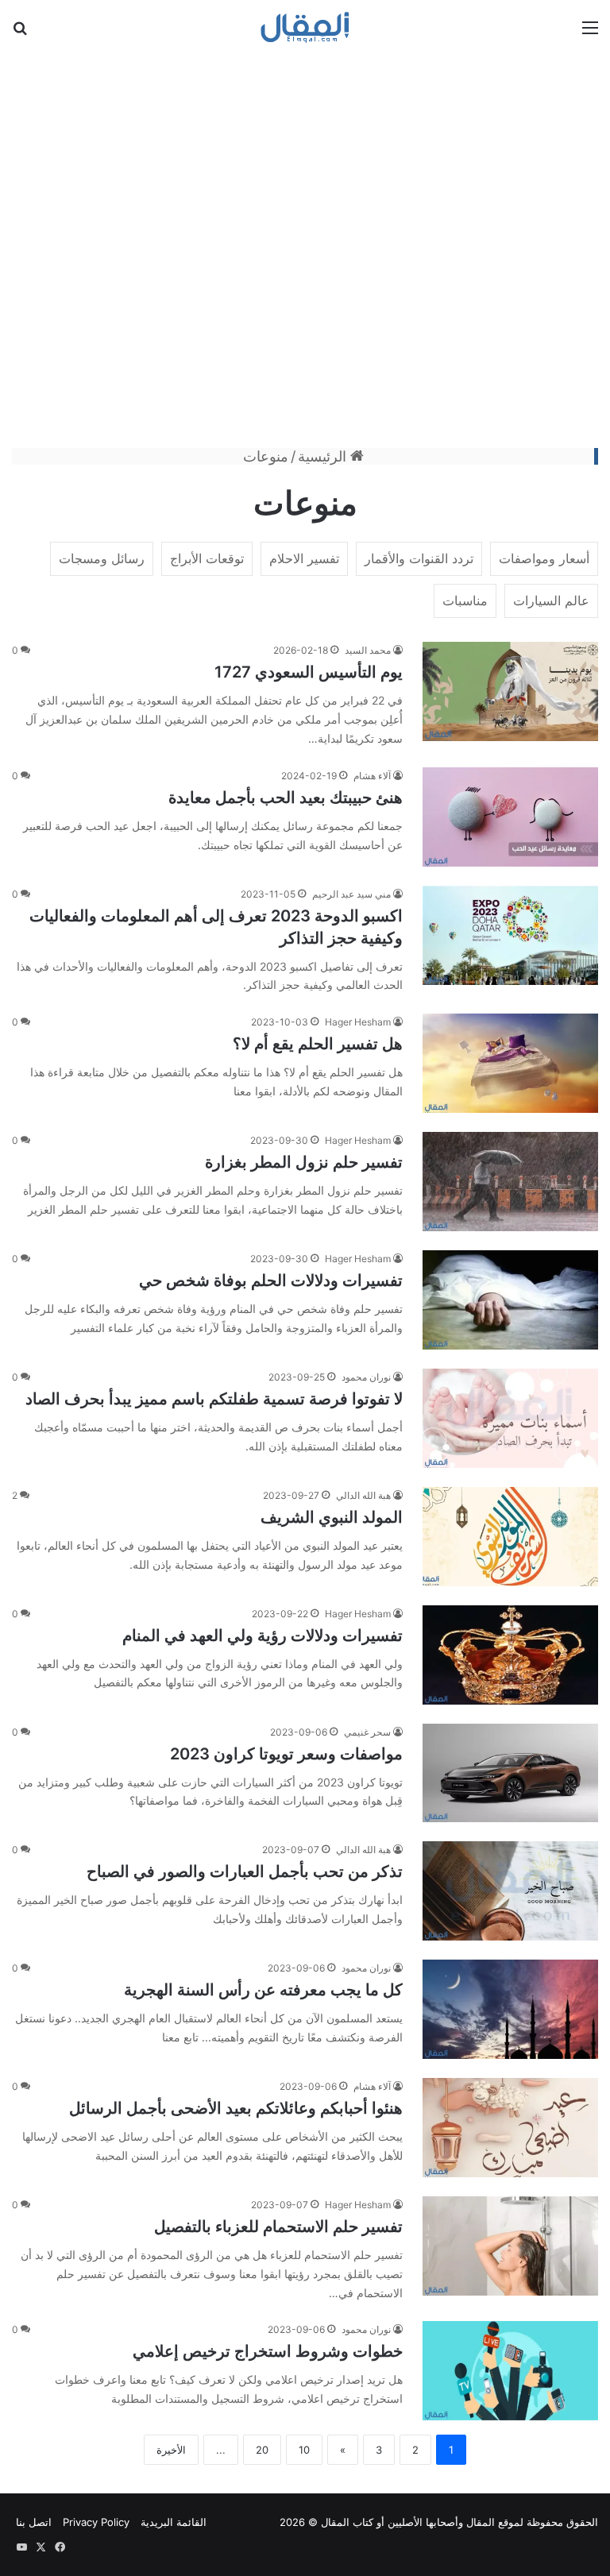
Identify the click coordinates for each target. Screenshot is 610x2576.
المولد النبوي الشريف (332, 1517)
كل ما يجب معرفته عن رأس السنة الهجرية (263, 1990)
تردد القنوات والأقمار (419, 558)
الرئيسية (324, 456)
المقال (481, 2522)
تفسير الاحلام (304, 558)
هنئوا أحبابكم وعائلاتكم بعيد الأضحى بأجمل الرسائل (236, 2108)
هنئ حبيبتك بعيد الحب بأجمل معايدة (286, 798)
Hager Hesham (358, 1022)
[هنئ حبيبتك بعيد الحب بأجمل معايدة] (510, 817)
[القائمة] (590, 33)
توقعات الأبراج (207, 558)
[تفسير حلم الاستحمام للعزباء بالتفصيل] (510, 2246)
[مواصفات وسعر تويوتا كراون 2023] (510, 1773)
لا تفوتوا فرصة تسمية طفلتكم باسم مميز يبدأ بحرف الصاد (214, 1399)
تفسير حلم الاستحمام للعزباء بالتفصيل (278, 2226)
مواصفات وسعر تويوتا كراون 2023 (286, 1754)
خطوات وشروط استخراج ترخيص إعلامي (268, 2351)
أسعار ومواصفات (544, 558)
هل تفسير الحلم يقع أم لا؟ (318, 1044)
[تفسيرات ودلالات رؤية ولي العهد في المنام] (510, 1655)
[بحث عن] (20, 33)
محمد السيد (368, 650)
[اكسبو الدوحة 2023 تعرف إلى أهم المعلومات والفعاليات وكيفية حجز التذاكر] (510, 935)
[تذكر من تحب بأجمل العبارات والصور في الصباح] (510, 1891)
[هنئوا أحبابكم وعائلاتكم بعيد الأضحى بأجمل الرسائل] (510, 2128)
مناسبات (465, 601)
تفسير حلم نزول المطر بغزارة (304, 1162)
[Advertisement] (305, 249)
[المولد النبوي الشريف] (510, 1537)
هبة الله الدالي (363, 1495)
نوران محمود (366, 1377)
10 (304, 2450)
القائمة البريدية (174, 2522)
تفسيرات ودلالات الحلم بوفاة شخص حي (271, 1280)
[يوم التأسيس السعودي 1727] (510, 691)
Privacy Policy (96, 2522)
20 (262, 2450)
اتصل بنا (34, 2522)
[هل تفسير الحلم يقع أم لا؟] (510, 1063)
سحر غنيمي (367, 1732)
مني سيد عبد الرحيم (351, 894)
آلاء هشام (372, 776)
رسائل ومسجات (102, 558)
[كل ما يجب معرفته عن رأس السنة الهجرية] (510, 2009)
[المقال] (305, 27)
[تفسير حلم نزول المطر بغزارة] (510, 1182)
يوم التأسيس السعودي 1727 (309, 672)
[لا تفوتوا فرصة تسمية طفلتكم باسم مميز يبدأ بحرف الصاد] (510, 1418)
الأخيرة (171, 2450)
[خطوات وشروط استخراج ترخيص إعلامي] (510, 2371)
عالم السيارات (551, 601)
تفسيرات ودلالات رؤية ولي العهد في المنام (263, 1636)
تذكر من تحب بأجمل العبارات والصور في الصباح (245, 1871)
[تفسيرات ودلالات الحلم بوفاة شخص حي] (510, 1300)
